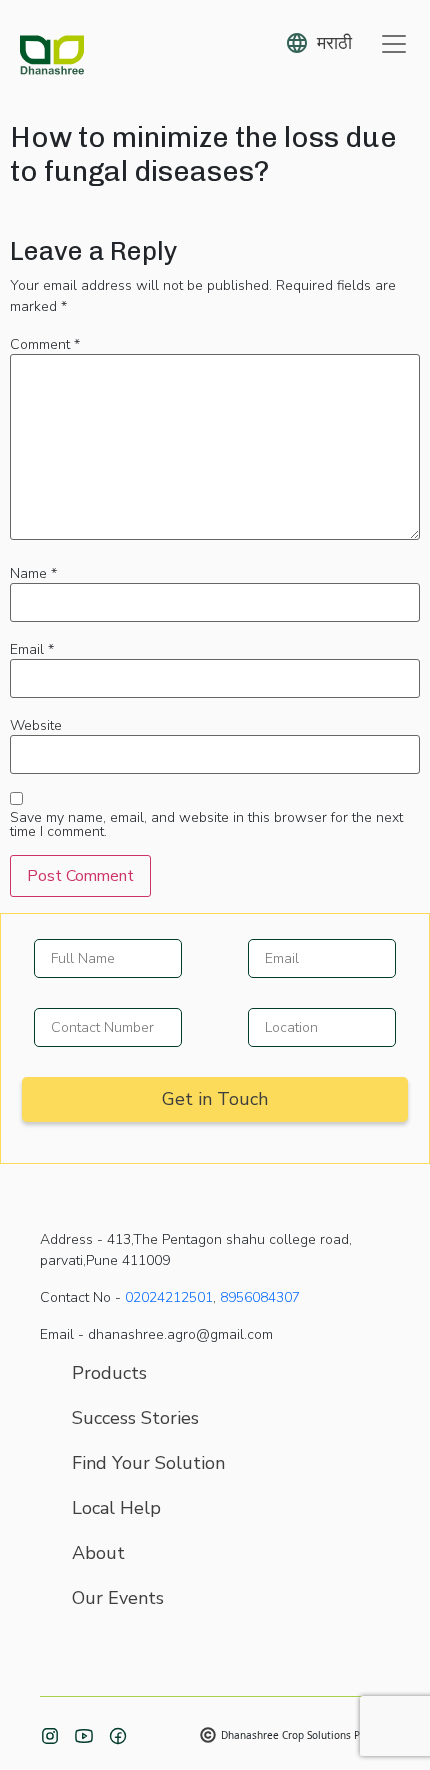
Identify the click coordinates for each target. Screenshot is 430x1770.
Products (109, 1373)
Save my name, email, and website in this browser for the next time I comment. (206, 825)
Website (36, 726)
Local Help (116, 1508)
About (98, 1553)
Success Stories (135, 1418)
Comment (45, 345)
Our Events (118, 1598)
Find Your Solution (148, 1463)
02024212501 (169, 1297)
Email (32, 650)
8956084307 (260, 1297)
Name (33, 574)
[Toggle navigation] (394, 44)
